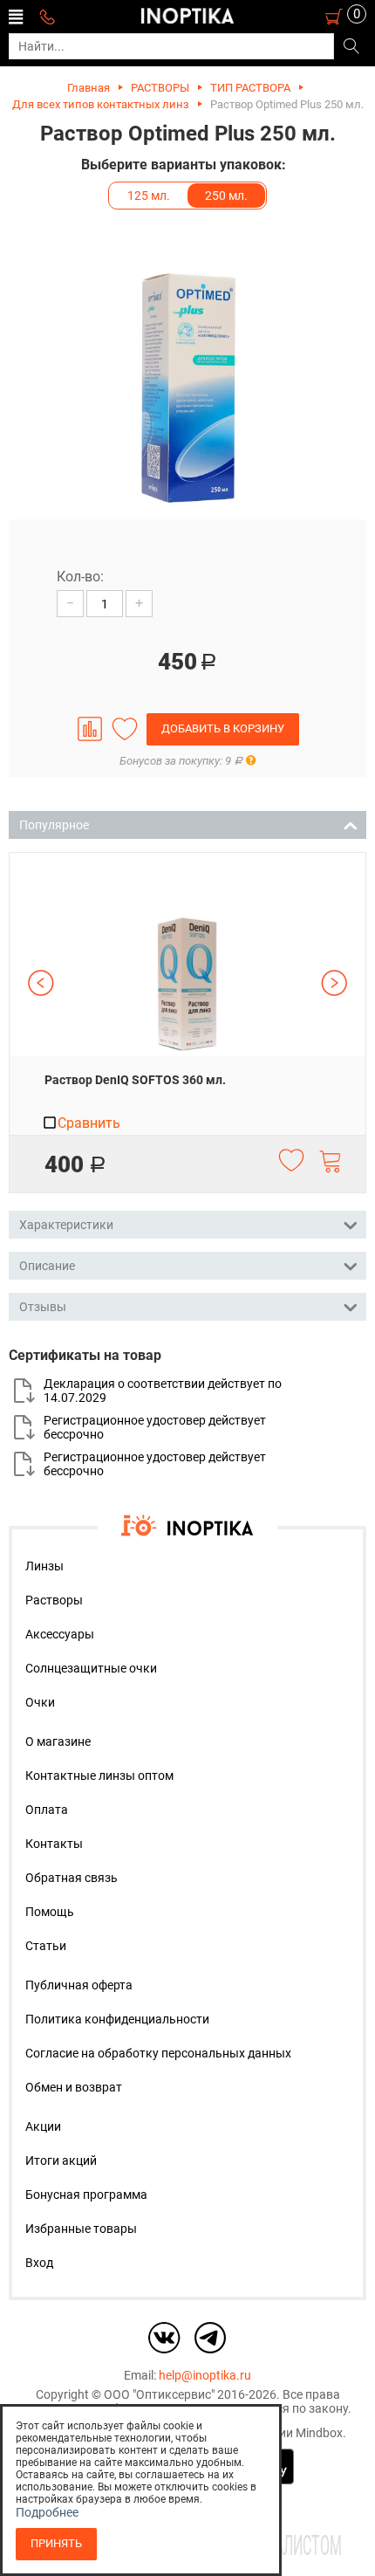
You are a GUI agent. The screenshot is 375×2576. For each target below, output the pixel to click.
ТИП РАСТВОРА (250, 88)
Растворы (54, 1600)
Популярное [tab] (54, 825)
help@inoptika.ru (205, 2375)
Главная (89, 88)
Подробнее (47, 2512)
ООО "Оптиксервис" (159, 2394)
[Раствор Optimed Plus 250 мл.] (187, 387)
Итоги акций (61, 2160)
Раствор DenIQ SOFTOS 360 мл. (135, 1080)
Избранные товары (81, 2229)
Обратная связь (72, 1878)
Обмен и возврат (74, 2087)
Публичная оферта (79, 1985)
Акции (43, 2126)
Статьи (46, 1946)
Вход (39, 2263)
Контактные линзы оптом (99, 1776)
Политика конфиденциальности (117, 2019)
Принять (56, 2543)
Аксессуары (60, 1634)
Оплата (47, 1810)
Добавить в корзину (223, 728)
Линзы (44, 1566)
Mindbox (319, 2433)
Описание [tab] (47, 1266)
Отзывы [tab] (43, 1307)
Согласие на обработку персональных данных (158, 2053)
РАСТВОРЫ (160, 88)
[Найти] (351, 47)
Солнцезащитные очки (91, 1668)
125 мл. (149, 196)
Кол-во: (80, 577)
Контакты (54, 1844)
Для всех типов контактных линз (101, 104)
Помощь (50, 1912)
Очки (40, 1702)
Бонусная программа (86, 2195)
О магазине (58, 1741)
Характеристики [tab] (66, 1225)
